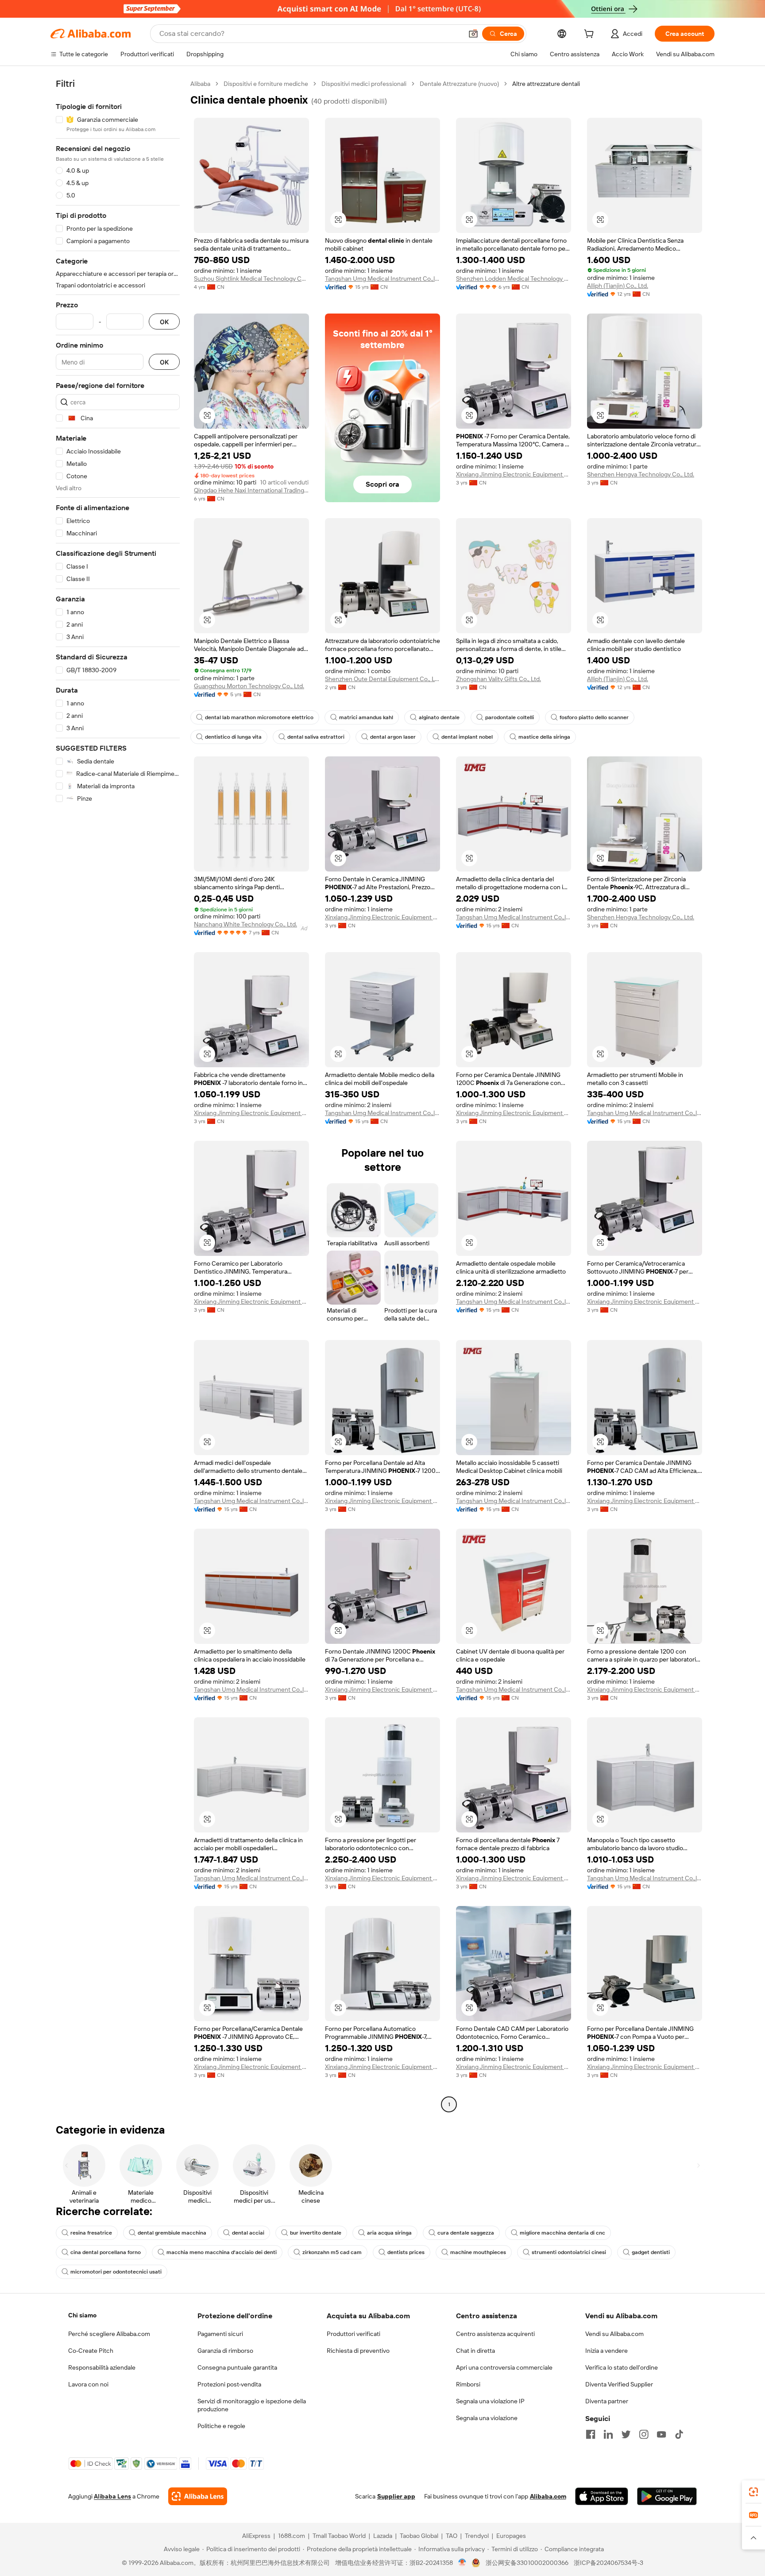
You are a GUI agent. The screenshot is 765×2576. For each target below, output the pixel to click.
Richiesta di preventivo (358, 2351)
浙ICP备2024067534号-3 (609, 2563)
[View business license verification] (462, 2563)
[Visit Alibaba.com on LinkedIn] (608, 2434)
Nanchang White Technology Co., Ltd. (245, 924)
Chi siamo (82, 2315)
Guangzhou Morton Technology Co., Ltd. (249, 686)
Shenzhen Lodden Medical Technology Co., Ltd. (514, 279)
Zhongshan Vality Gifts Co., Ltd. (498, 679)
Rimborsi (468, 2384)
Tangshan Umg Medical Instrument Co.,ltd (382, 279)
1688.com (292, 2536)
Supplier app (396, 2496)
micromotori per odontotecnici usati (116, 2272)
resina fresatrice (91, 2233)
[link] (753, 2492)
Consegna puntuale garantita (237, 2367)
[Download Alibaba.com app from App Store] (602, 2496)
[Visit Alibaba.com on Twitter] (626, 2434)
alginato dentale (439, 717)
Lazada (383, 2536)
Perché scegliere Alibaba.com (109, 2334)
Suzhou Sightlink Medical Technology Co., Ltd (251, 279)
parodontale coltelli (510, 717)
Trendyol (477, 2536)
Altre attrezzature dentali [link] (546, 84)
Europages (511, 2536)
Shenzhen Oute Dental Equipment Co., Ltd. (382, 679)
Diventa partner (607, 2401)
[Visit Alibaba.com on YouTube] (661, 2434)
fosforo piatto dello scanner (594, 717)
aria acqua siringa (389, 2233)
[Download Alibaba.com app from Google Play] (667, 2496)
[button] (473, 34)
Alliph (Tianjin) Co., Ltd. (618, 286)
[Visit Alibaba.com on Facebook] (591, 2434)
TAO (452, 2536)
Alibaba (200, 84)
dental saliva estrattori (316, 737)
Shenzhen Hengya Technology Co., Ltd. (641, 474)
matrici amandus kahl (366, 717)
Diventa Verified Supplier (619, 2384)
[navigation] (118, 1095)
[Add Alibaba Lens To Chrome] (198, 2496)
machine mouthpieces (478, 2252)
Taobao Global (419, 2536)
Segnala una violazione (487, 2418)
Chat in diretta (475, 2351)
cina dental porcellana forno (106, 2252)
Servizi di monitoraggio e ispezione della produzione (252, 2405)
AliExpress (256, 2536)
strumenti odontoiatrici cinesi (569, 2252)
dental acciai (248, 2233)
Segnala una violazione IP (490, 2401)
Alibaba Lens (112, 2496)
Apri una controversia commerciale (504, 2367)
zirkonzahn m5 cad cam (332, 2252)
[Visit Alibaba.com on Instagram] (644, 2434)
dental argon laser (393, 737)
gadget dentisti (651, 2252)
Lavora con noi (88, 2384)
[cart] (591, 35)
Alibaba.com (548, 2496)
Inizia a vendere (607, 2351)
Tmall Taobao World (339, 2536)
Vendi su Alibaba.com (614, 2334)
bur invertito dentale (316, 2233)
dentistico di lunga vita (233, 737)
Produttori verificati (354, 2334)
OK (164, 322)
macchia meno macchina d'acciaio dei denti (222, 2252)
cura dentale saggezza (466, 2233)
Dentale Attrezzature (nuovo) (459, 84)
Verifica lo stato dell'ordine (622, 2367)
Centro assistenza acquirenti (495, 2334)
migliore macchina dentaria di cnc (562, 2233)
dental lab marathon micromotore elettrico (259, 717)
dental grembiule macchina (172, 2233)
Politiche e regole (221, 2426)
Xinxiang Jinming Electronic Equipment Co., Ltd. (514, 474)
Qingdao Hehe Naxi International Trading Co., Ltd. (251, 490)
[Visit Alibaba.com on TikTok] (679, 2434)
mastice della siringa (544, 737)
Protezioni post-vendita (229, 2384)
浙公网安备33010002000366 (527, 2563)
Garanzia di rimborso (225, 2351)
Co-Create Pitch (91, 2351)
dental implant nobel (467, 737)
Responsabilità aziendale (102, 2367)
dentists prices (406, 2252)
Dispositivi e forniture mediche (266, 84)
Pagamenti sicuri (220, 2334)
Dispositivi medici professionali (364, 84)
